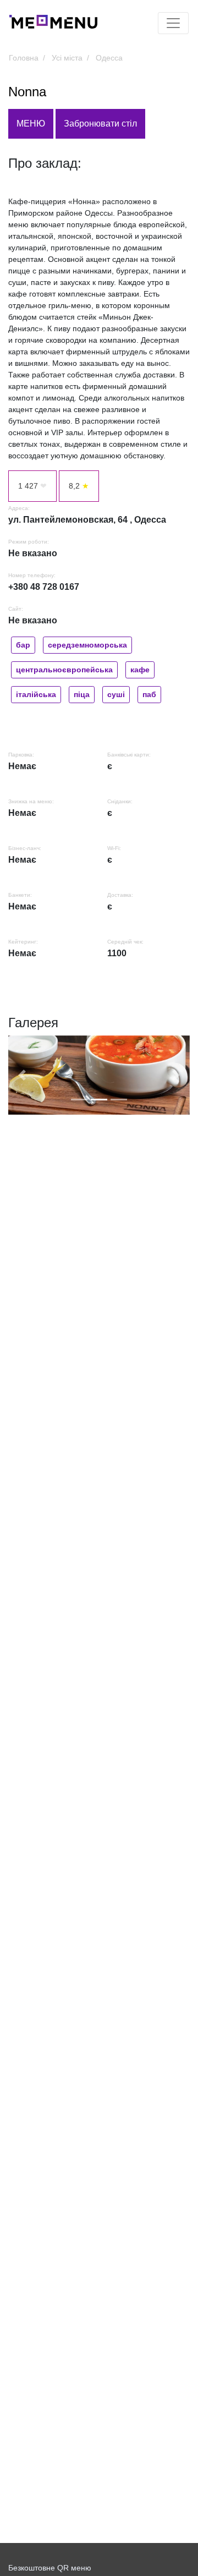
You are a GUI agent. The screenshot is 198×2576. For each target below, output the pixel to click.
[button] (22, 1075)
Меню (31, 124)
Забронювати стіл (100, 124)
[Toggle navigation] (173, 23)
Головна (24, 58)
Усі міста (67, 58)
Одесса (109, 58)
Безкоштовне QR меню (50, 2568)
